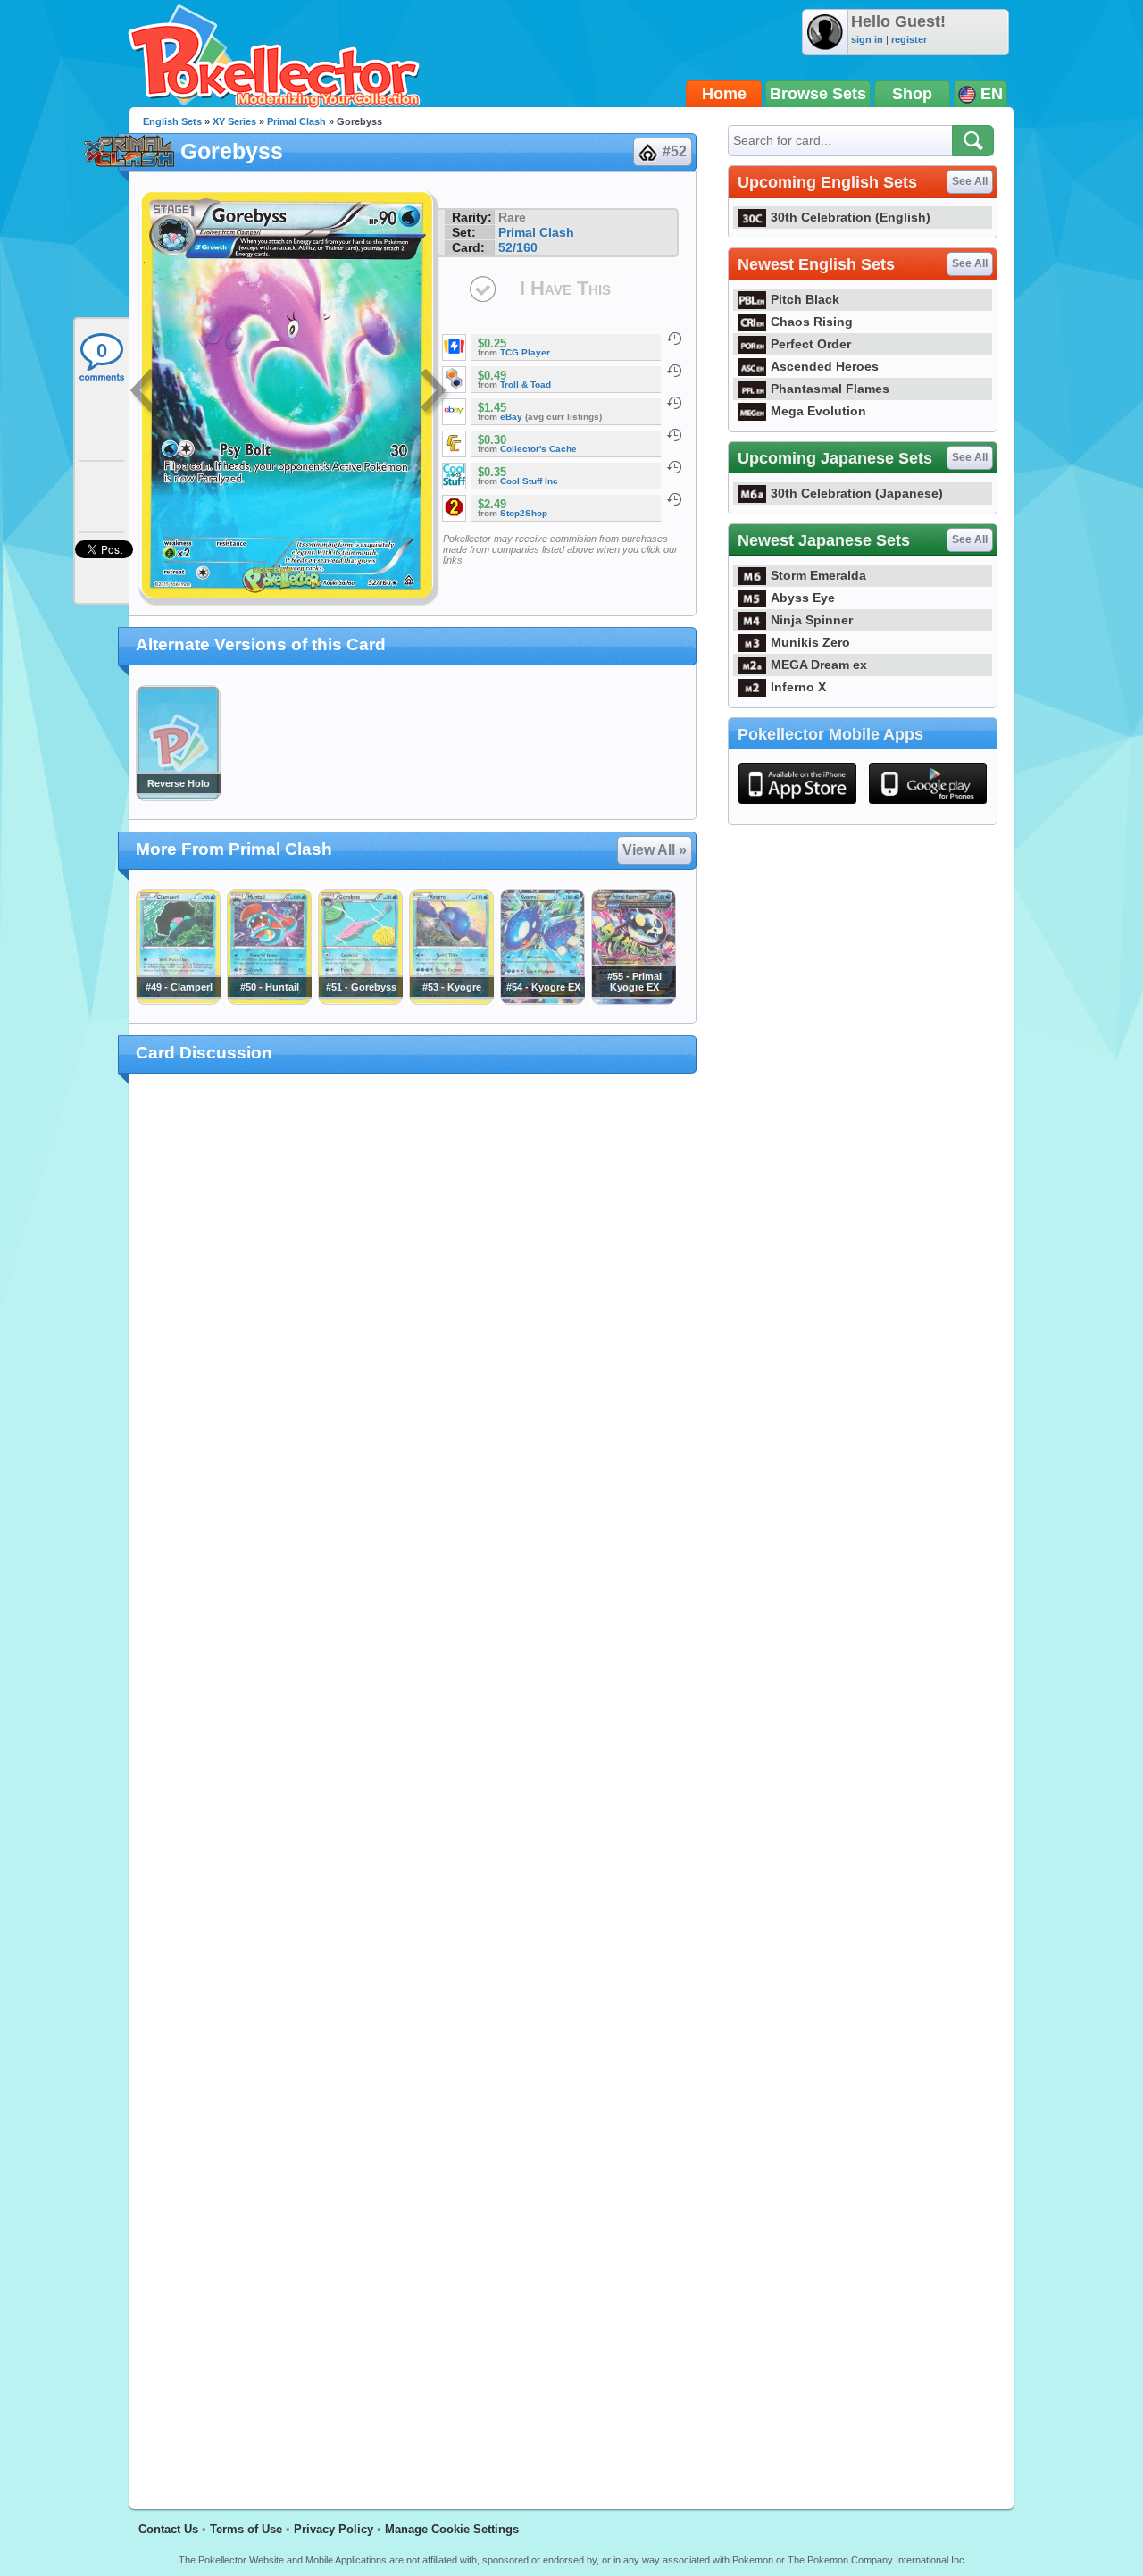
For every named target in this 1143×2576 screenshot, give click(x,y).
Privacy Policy (334, 2529)
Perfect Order (811, 344)
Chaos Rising (812, 322)
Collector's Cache (538, 449)
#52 (675, 151)
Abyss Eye (803, 598)
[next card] (435, 393)
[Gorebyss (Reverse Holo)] (178, 797)
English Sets (172, 121)
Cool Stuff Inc (529, 481)
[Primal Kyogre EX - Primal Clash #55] (633, 1000)
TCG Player (525, 352)
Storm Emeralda (818, 575)
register (909, 39)
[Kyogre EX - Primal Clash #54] (542, 1000)
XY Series (234, 121)
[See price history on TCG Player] (674, 339)
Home (724, 94)
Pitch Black (805, 299)
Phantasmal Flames (830, 389)
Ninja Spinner (812, 620)
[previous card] (145, 393)
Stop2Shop (524, 513)
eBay (511, 417)
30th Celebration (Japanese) (857, 493)
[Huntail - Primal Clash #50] (269, 1000)
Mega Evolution (818, 411)
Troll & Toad (526, 385)
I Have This (565, 288)
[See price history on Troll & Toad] (674, 371)
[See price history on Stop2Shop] (674, 499)
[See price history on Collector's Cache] (674, 435)
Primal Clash (296, 121)
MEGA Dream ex (819, 665)
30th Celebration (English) (851, 217)
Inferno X (798, 687)
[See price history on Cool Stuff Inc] (674, 467)
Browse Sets (818, 94)
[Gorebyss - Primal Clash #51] (360, 1000)
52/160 (518, 247)
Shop (912, 94)
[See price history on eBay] (674, 403)
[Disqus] (413, 1781)
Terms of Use (246, 2529)
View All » (655, 850)
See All (970, 181)
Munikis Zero (810, 642)
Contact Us (168, 2529)
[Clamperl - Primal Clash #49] (178, 1000)
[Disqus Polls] (413, 1320)
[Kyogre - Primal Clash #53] (451, 1000)
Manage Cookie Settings (452, 2529)
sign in (867, 39)
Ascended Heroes (825, 366)
